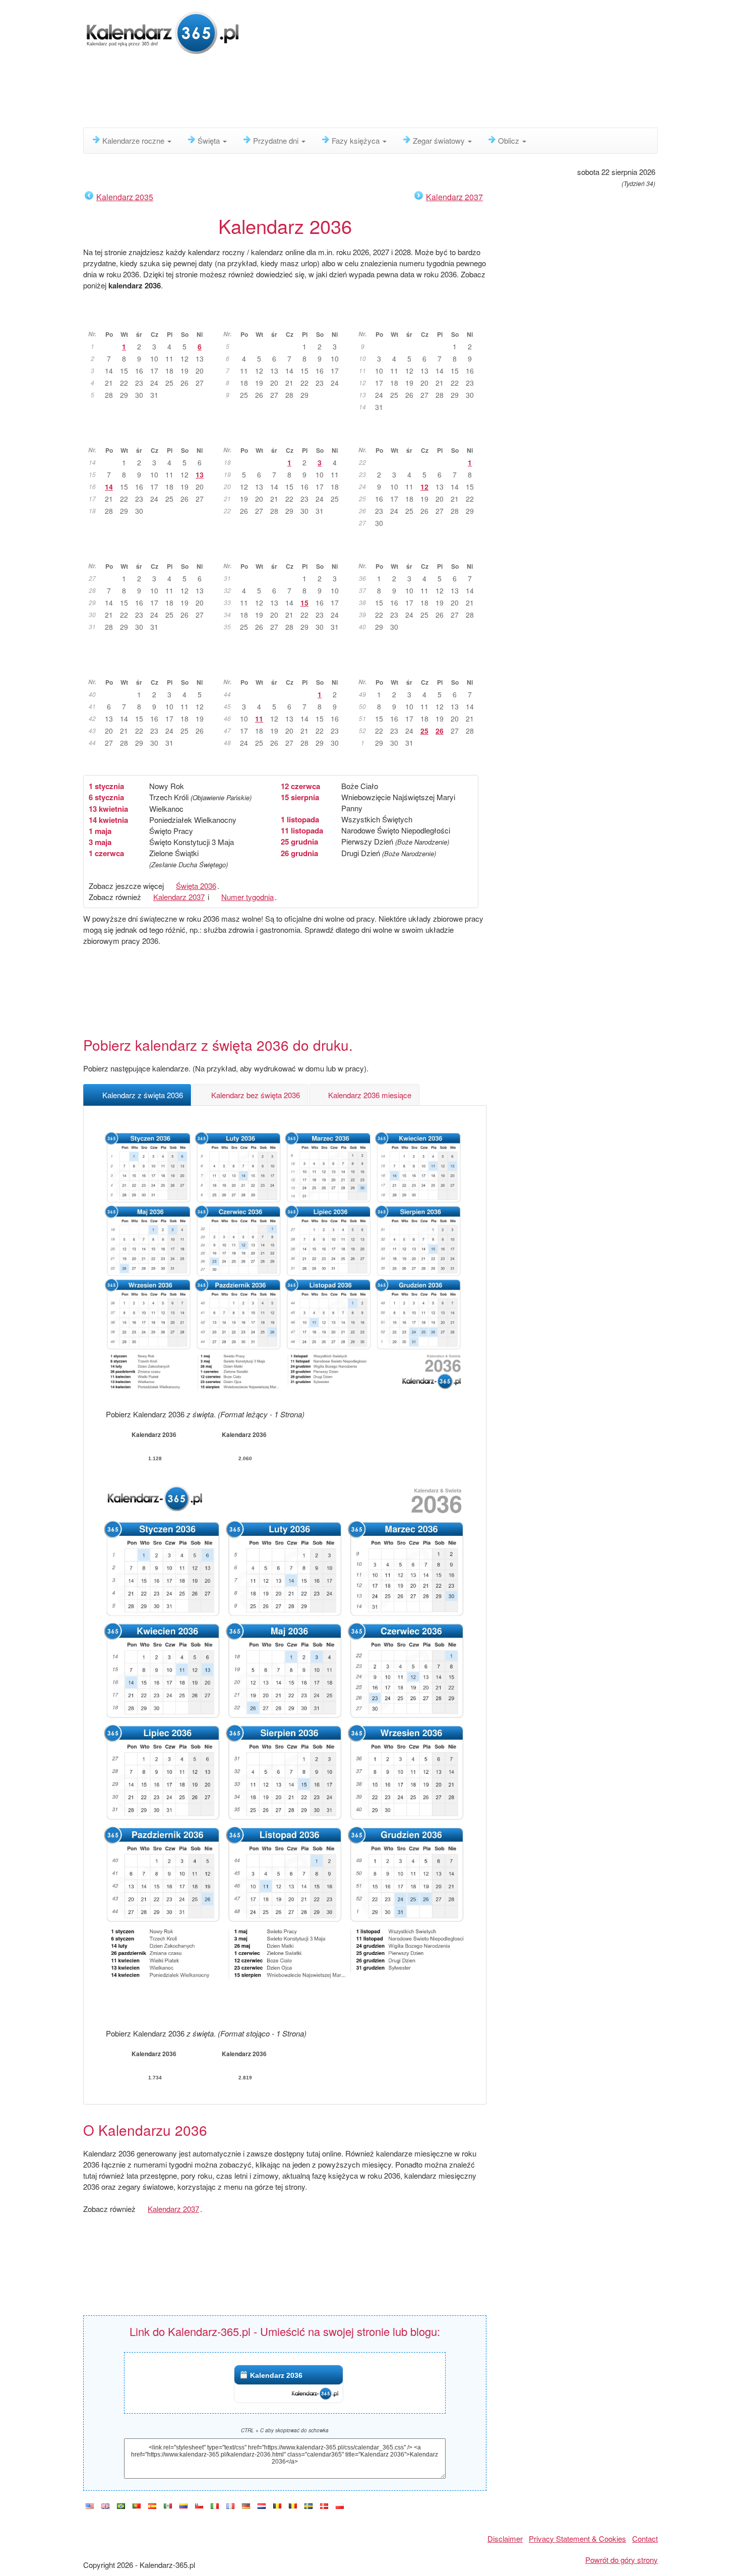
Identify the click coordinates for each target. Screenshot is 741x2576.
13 (200, 474)
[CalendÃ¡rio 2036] (121, 2506)
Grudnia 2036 (421, 667)
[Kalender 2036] (246, 2506)
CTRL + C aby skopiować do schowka (285, 2430)
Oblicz (510, 140)
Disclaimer (505, 2538)
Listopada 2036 (286, 667)
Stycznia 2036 (150, 319)
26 (440, 731)
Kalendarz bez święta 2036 (256, 1095)
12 (424, 487)
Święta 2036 (196, 886)
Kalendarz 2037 (454, 197)
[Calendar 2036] (105, 2506)
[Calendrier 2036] (230, 2506)
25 (424, 731)
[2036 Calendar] (90, 2506)
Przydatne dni (277, 140)
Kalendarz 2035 (125, 197)
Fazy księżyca (357, 140)
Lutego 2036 (286, 319)
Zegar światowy (440, 140)
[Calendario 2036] (152, 2506)
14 (109, 487)
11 (259, 718)
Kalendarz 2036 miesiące (370, 1095)
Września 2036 (421, 551)
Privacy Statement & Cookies (577, 2538)
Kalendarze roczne (134, 140)
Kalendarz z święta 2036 (143, 1095)
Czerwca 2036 (421, 435)
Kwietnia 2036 (150, 435)
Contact (645, 2538)
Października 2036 (150, 667)
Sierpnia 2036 (285, 551)
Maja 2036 (286, 435)
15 (304, 603)
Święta (210, 140)
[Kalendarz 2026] (163, 32)
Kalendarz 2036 (276, 2375)
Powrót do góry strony (622, 2560)
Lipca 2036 (150, 551)
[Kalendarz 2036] (340, 2506)
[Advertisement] (328, 93)
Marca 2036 (421, 319)
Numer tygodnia (248, 897)
